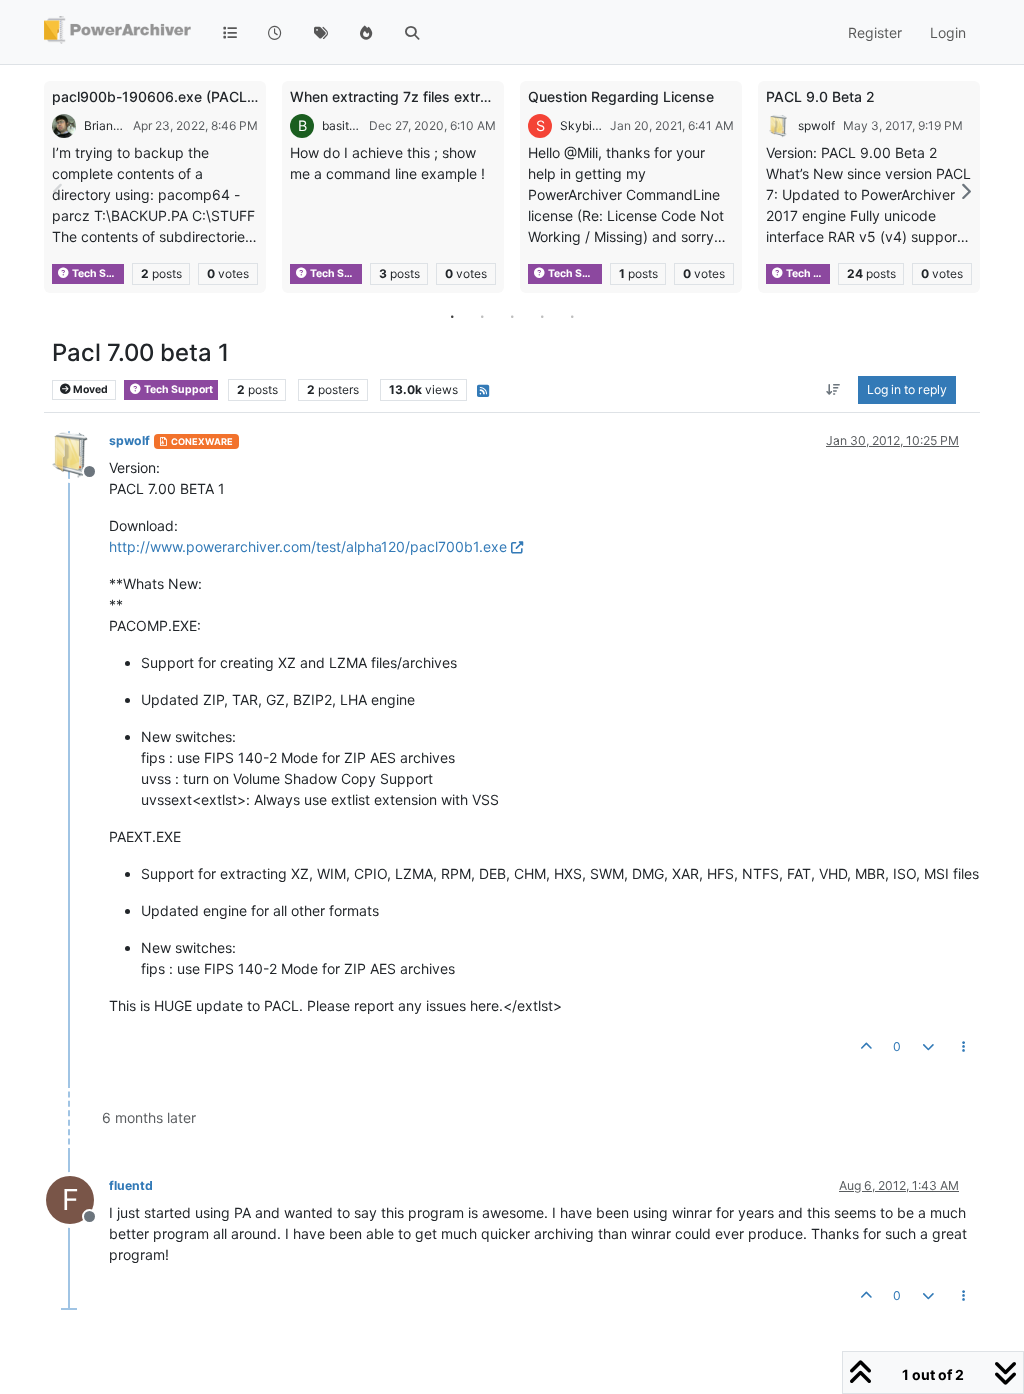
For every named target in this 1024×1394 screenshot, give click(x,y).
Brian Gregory (104, 125)
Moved (89, 389)
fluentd (131, 1185)
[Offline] (77, 453)
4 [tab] (542, 316)
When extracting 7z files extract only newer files (449, 96)
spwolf (816, 125)
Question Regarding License (621, 96)
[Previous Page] (59, 191)
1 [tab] (452, 316)
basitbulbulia (341, 125)
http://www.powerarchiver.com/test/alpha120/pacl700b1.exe (308, 546)
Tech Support (97, 273)
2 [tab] (482, 316)
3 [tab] (512, 316)
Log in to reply (907, 389)
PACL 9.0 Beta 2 (820, 96)
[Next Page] (965, 191)
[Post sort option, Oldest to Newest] (833, 390)
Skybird (581, 125)
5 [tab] (572, 316)
